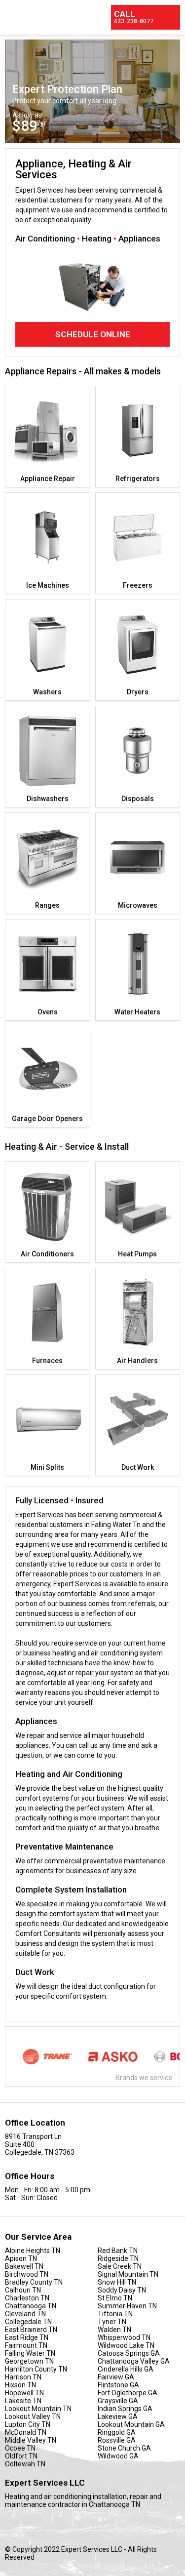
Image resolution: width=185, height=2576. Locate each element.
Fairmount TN (26, 2345)
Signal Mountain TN (128, 2274)
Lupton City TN (28, 2424)
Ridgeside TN (118, 2258)
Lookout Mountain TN (38, 2409)
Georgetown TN (29, 2361)
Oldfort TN (21, 2456)
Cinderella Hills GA (126, 2369)
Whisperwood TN (124, 2337)
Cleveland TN (25, 2314)
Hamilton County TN (36, 2369)
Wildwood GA (118, 2456)
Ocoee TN (20, 2448)
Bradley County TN (34, 2282)
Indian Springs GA (125, 2409)
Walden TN (114, 2330)
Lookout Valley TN (33, 2416)
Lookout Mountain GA (131, 2424)
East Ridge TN (27, 2337)
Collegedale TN (28, 2322)
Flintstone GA (118, 2385)
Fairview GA (116, 2377)
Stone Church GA (124, 2448)
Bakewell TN (24, 2266)
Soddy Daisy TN (122, 2290)
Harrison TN (23, 2377)
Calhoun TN (23, 2290)
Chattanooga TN (31, 2306)
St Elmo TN (115, 2298)
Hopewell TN (24, 2393)
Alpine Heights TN (33, 2251)
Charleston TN (27, 2298)
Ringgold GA (117, 2432)
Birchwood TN (27, 2274)
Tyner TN (112, 2322)
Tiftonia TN (115, 2314)
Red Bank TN (118, 2251)
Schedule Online (93, 334)
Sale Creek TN (120, 2266)
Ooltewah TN (25, 2464)
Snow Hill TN (117, 2282)
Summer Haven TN (127, 2306)
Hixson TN (20, 2385)
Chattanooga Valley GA (134, 2361)
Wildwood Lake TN (126, 2345)
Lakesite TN (23, 2401)
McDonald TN (26, 2432)
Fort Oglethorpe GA (128, 2393)
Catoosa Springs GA (129, 2353)
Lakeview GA (118, 2416)
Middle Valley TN (31, 2440)
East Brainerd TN (31, 2330)
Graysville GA (118, 2401)
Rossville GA (117, 2440)
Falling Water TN (30, 2353)
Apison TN (21, 2258)
